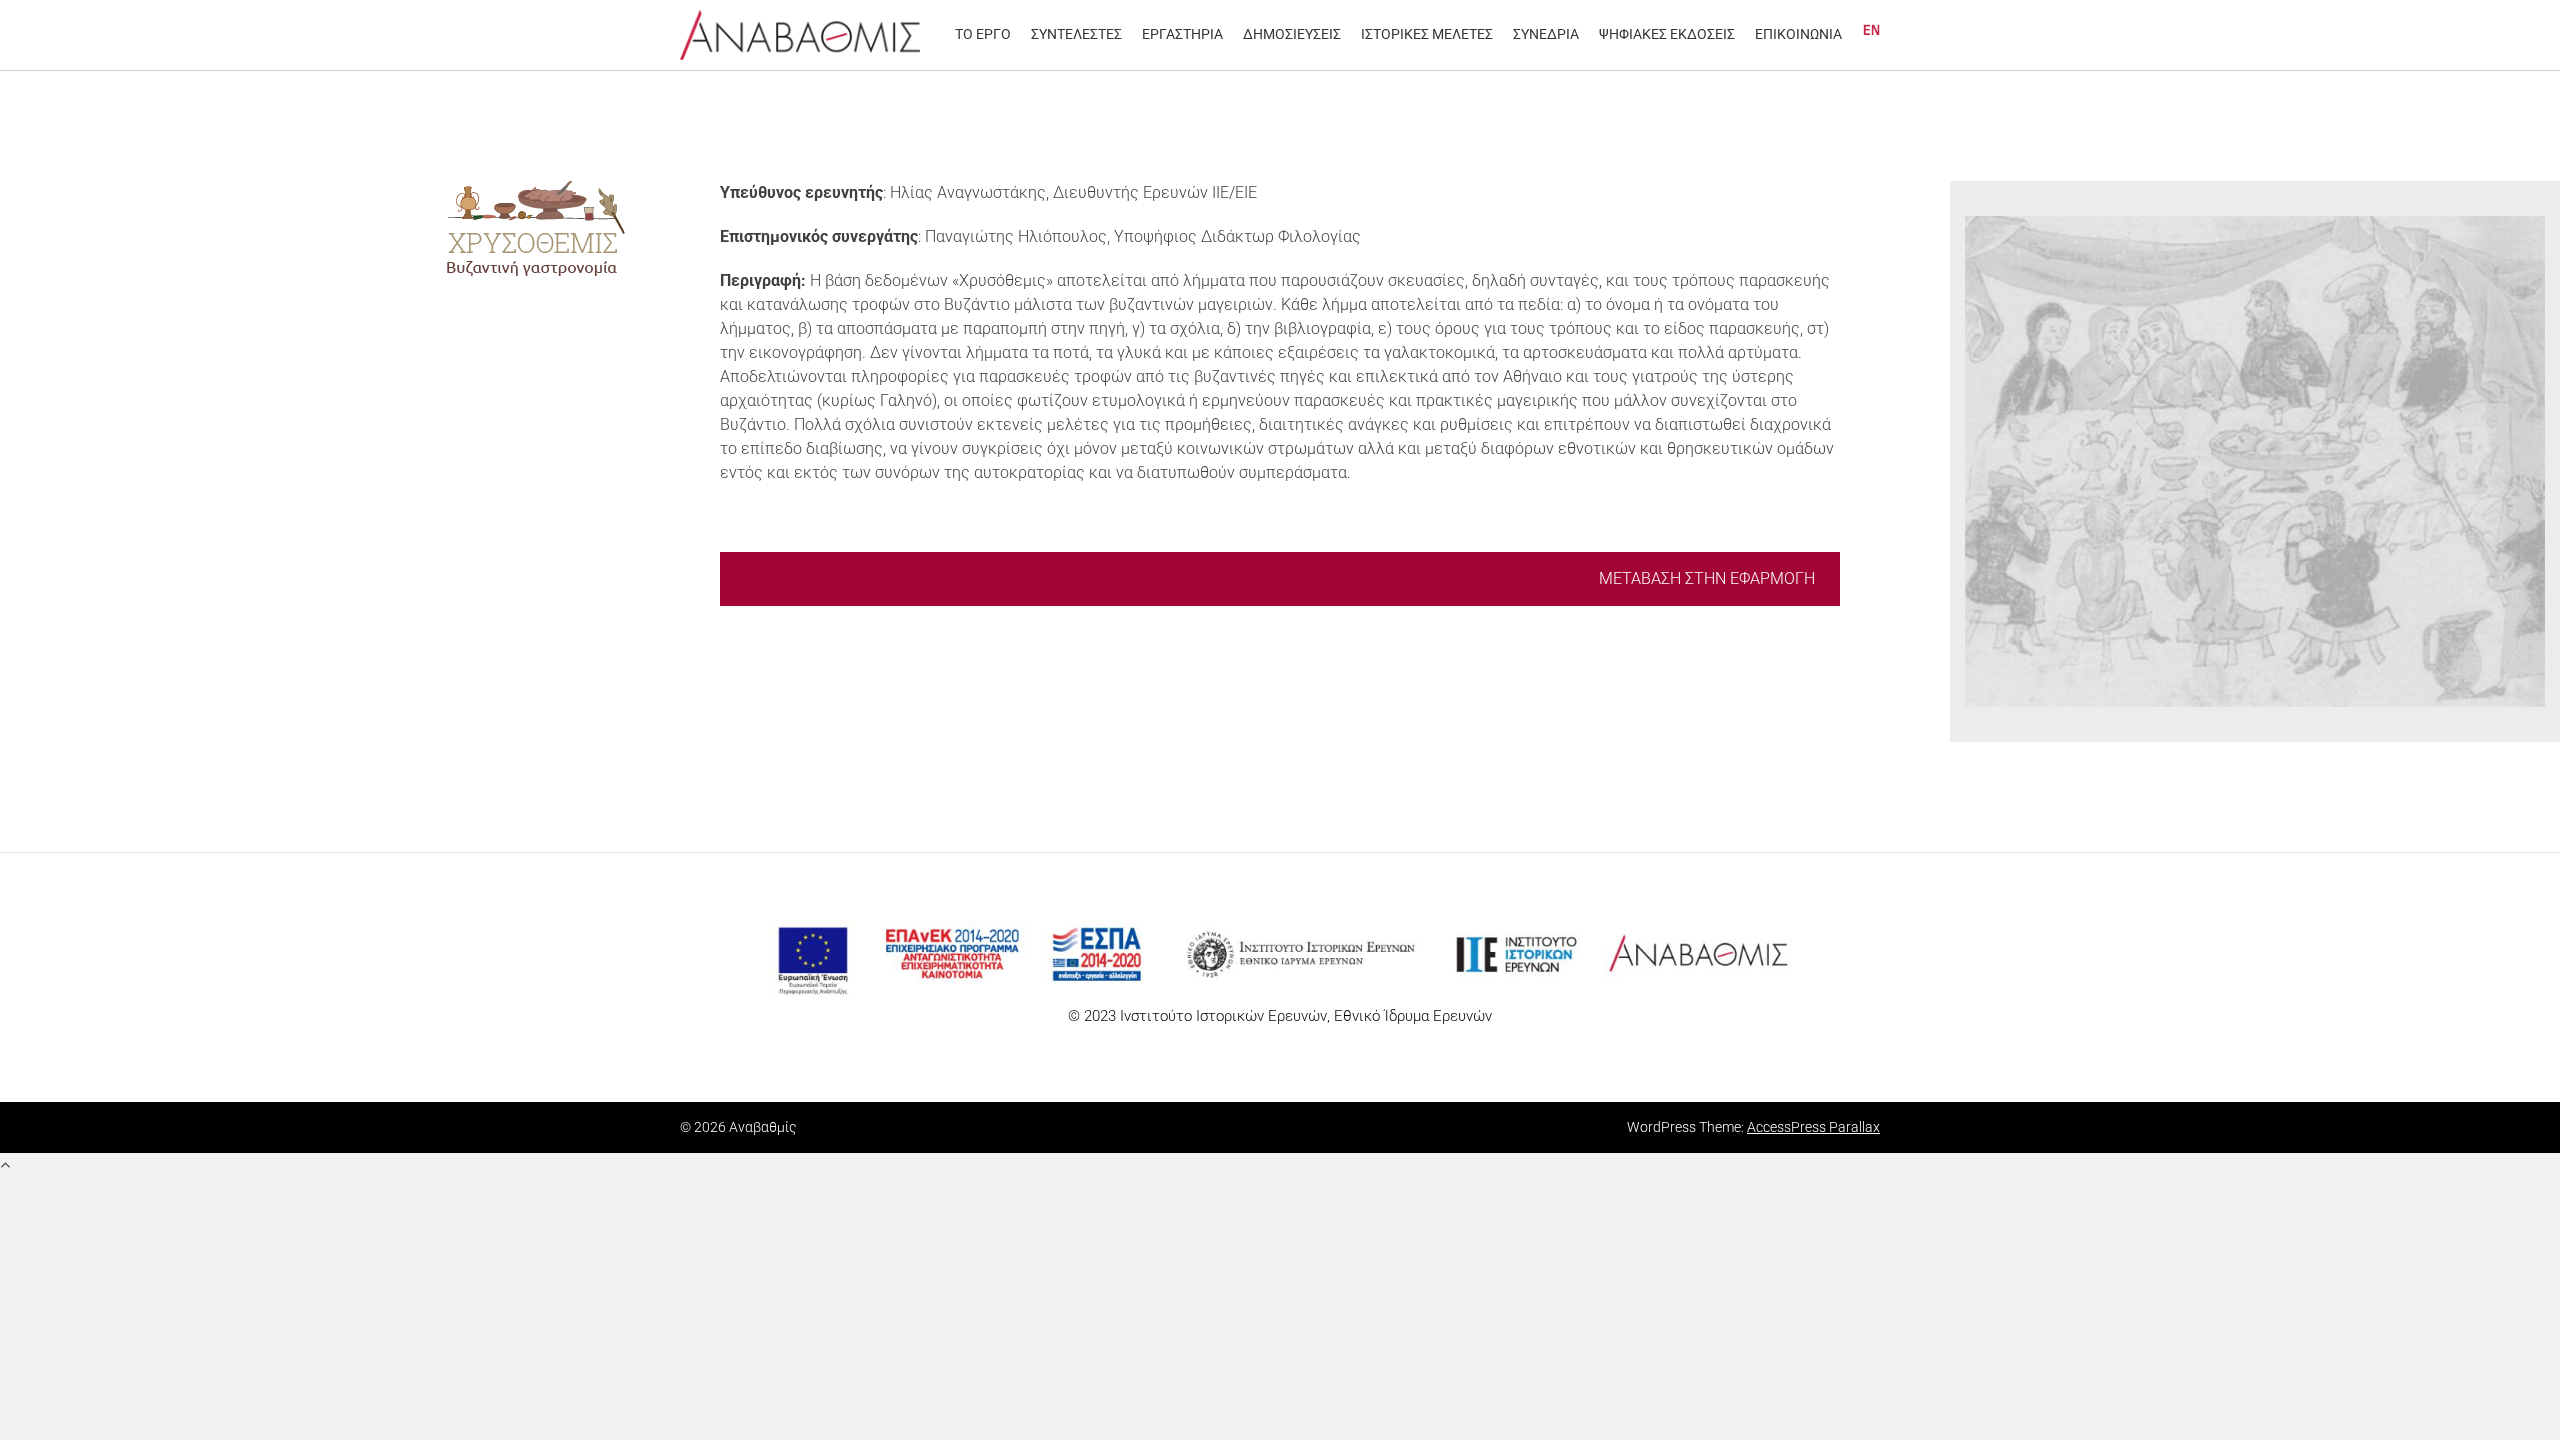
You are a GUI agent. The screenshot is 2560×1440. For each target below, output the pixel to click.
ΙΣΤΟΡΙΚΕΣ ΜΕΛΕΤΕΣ (1427, 34)
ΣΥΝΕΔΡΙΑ (1546, 34)
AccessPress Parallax (1813, 1127)
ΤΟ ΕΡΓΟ (983, 34)
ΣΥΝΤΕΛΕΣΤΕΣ (1076, 34)
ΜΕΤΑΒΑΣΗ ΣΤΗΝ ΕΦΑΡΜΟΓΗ (1707, 578)
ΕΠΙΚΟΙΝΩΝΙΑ (1798, 34)
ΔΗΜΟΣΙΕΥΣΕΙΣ (1292, 34)
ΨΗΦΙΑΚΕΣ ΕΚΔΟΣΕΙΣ (1667, 34)
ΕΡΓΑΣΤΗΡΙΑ (1182, 34)
